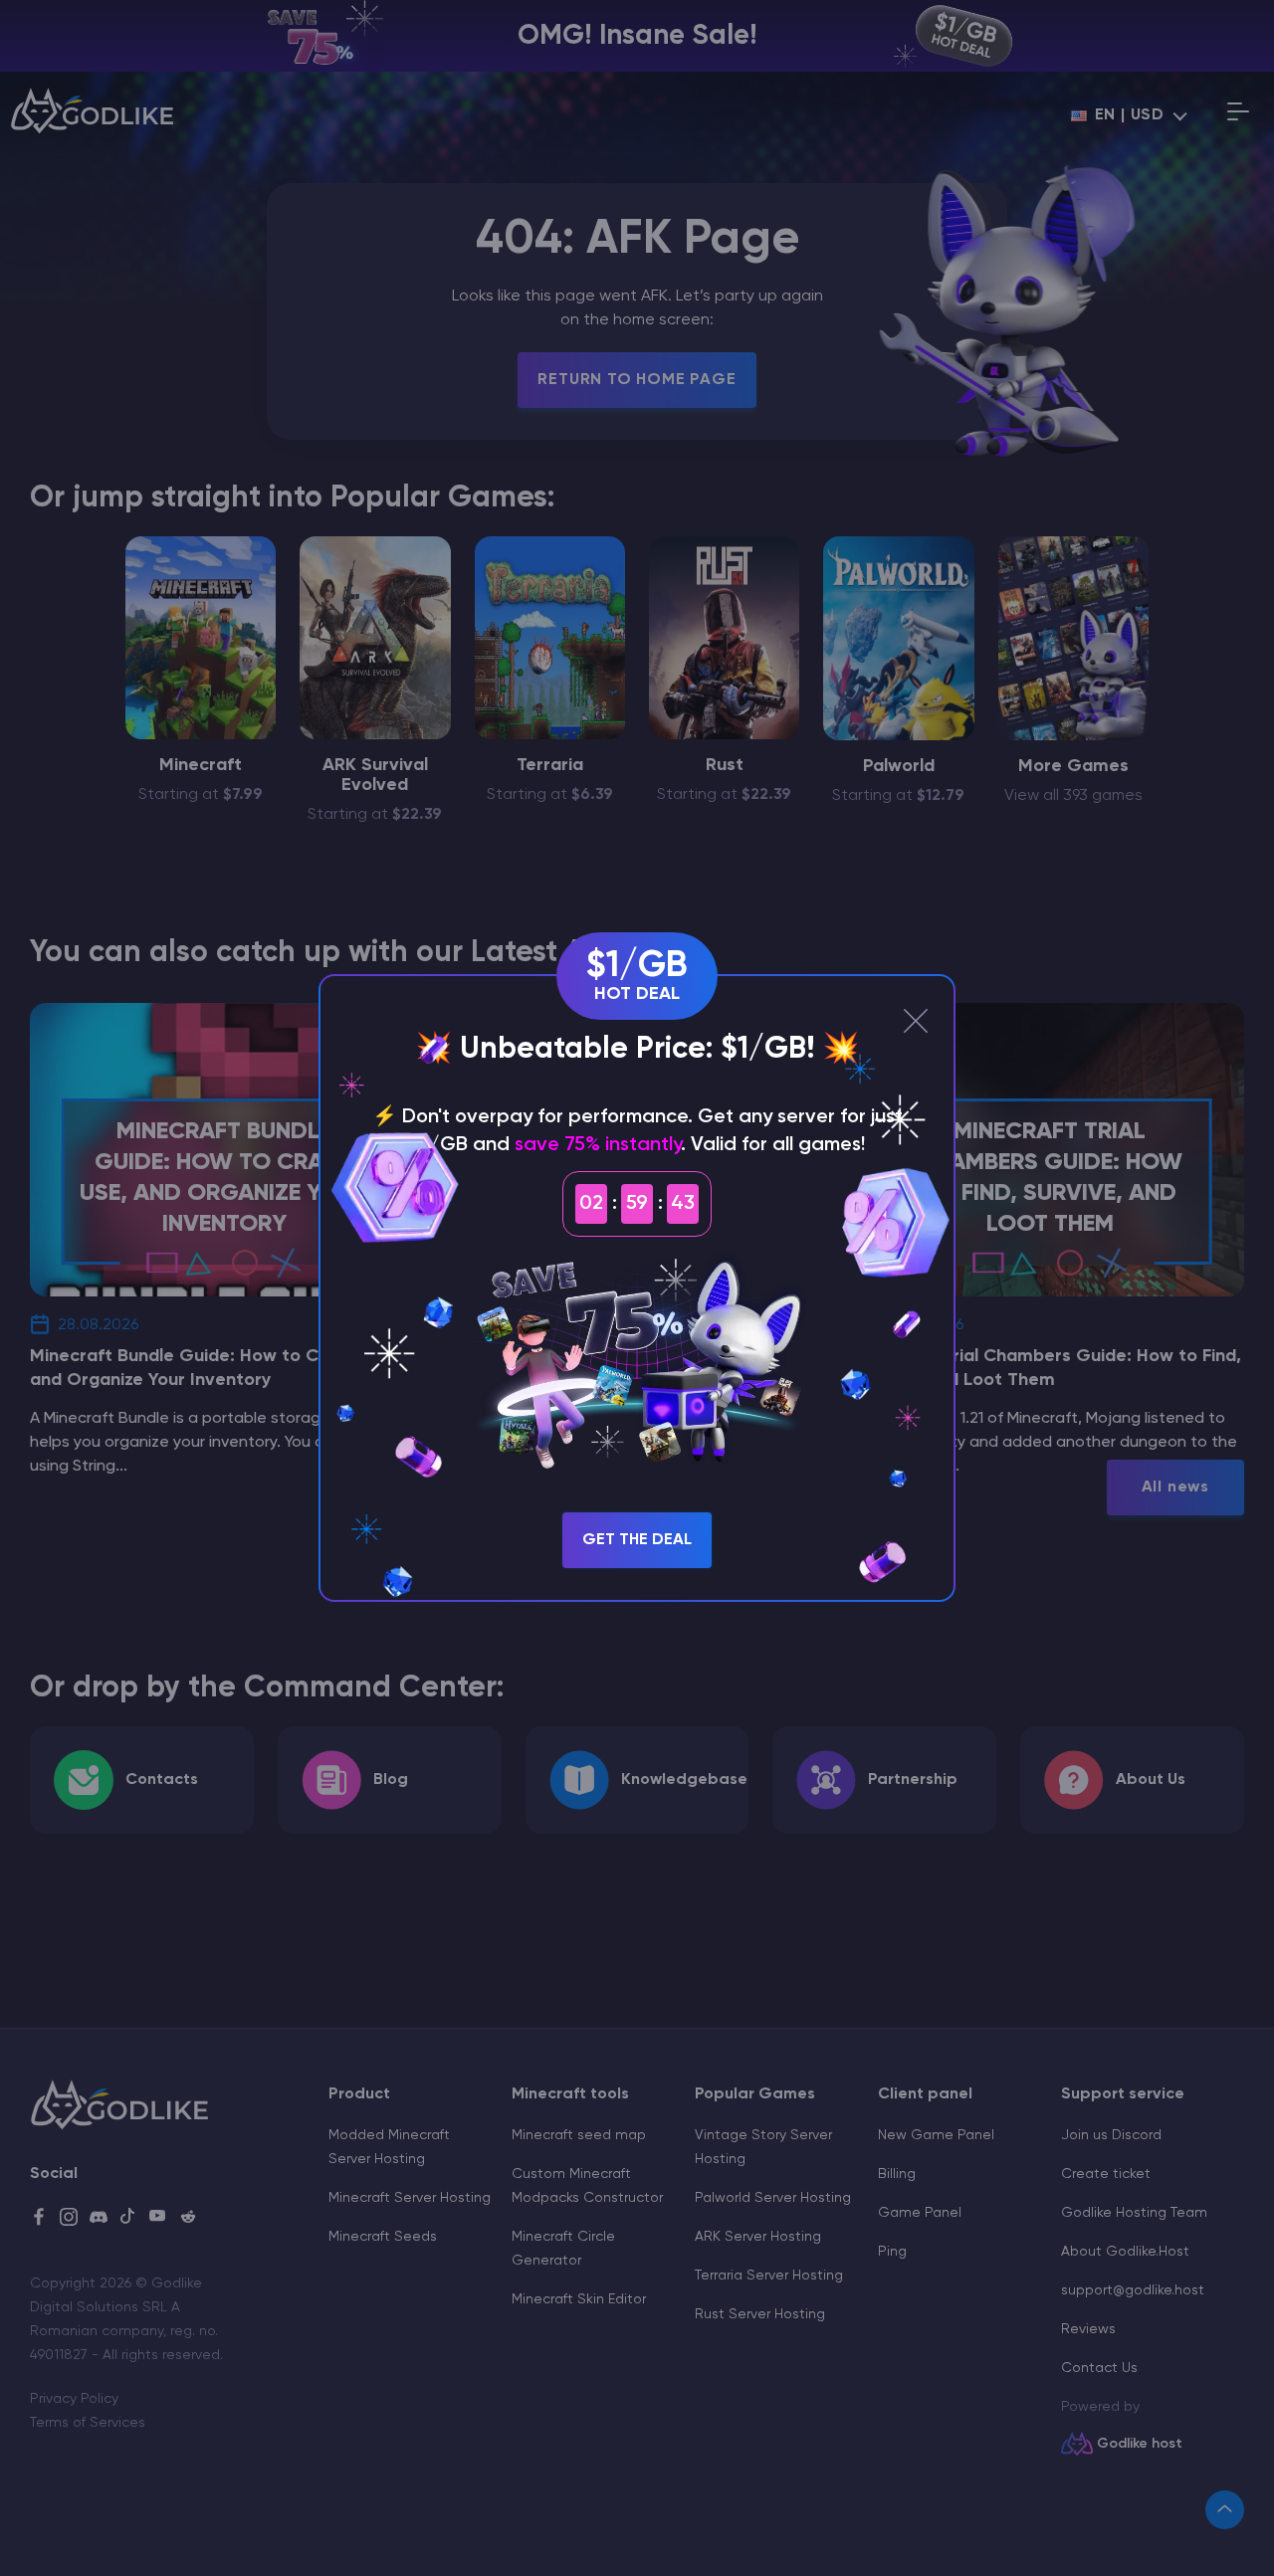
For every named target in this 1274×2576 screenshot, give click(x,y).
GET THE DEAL (637, 1540)
